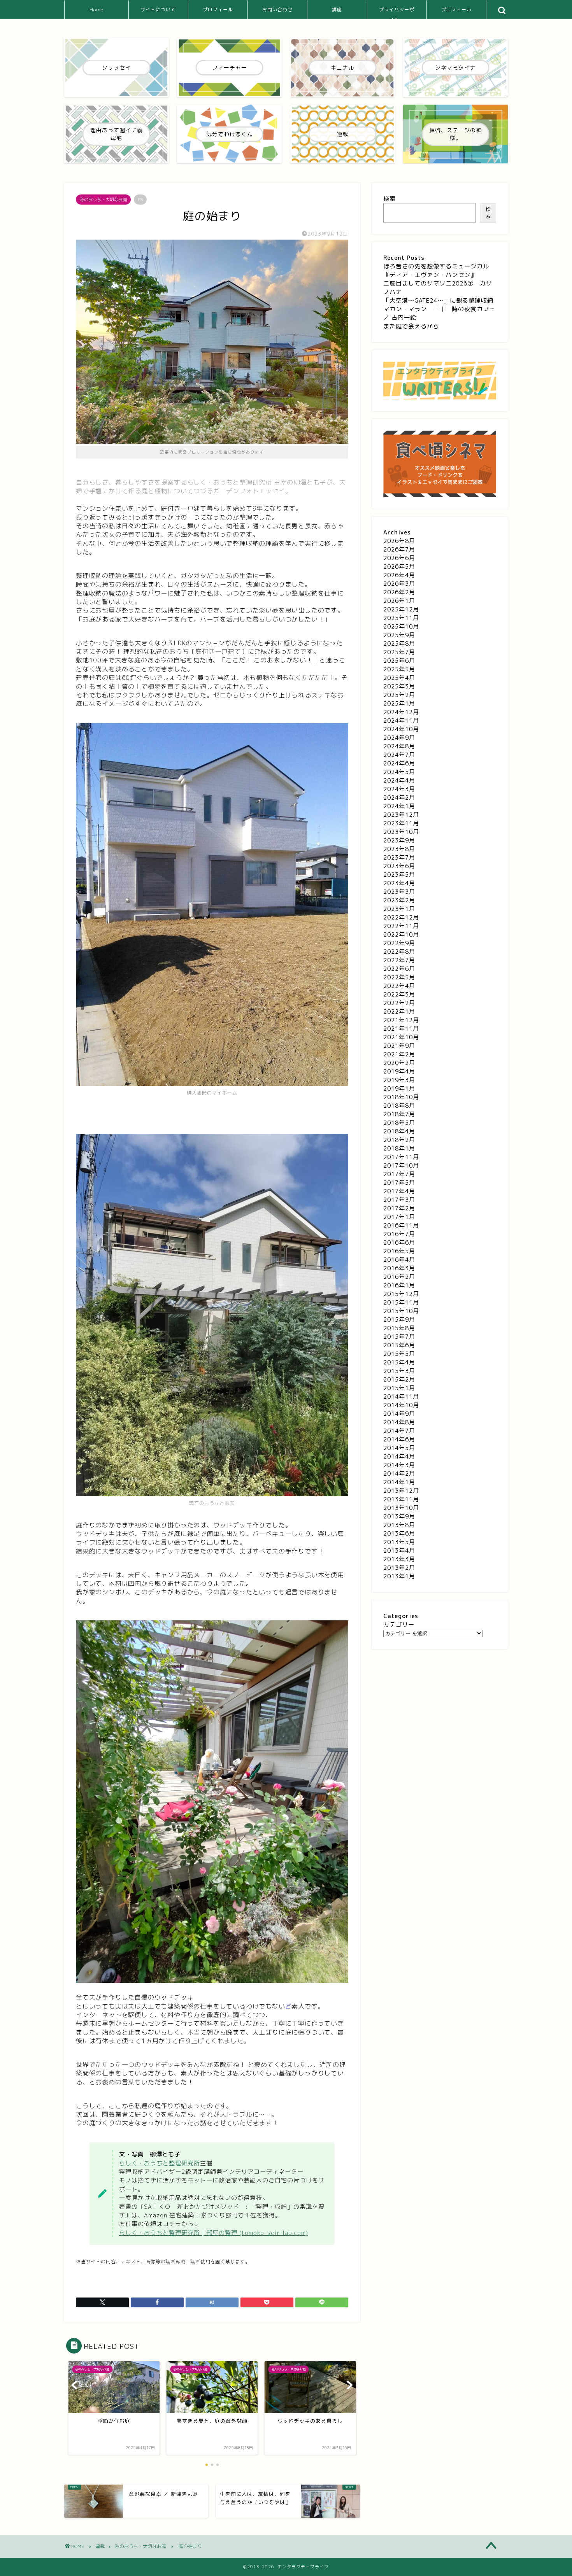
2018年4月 (399, 1131)
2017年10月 (401, 1165)
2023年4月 (399, 883)
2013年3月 (399, 1559)
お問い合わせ (277, 10)
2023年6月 (399, 866)
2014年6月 (399, 1439)
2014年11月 (401, 1397)
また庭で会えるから (411, 326)
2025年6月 (399, 661)
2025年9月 (399, 635)
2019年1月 (399, 1088)
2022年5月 (399, 977)
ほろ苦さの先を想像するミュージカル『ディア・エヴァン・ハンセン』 (436, 271)
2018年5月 (399, 1123)
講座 (337, 10)
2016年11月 (401, 1225)
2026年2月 (399, 592)
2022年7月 (399, 960)
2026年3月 (399, 584)
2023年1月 (399, 909)
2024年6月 (399, 763)
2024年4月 (399, 780)
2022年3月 (399, 994)
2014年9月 (399, 1414)
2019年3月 (399, 1080)
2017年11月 (401, 1157)
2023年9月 (399, 840)
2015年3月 (399, 1371)
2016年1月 (399, 1285)
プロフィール (218, 10)
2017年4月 (399, 1191)
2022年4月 (399, 986)
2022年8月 (399, 952)
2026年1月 (399, 601)
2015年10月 (401, 1311)
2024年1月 (399, 806)
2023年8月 (399, 849)
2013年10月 (401, 1508)
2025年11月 (401, 618)
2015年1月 (399, 1388)
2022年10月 (401, 934)
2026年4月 (399, 575)
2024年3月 (399, 789)
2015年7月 (399, 1337)
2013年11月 (401, 1499)
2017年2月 (399, 1208)
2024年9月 (399, 738)
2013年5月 (399, 1542)
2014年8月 (399, 1422)
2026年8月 (399, 541)
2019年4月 (399, 1071)
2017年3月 (399, 1200)
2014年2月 (399, 1474)
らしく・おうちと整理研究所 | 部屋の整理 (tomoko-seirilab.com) (214, 2233)
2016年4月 (399, 1260)
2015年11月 (401, 1302)
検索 (390, 199)
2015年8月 (399, 1328)
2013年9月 (399, 1516)
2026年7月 (399, 549)
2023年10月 (401, 832)
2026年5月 (399, 567)
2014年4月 (399, 1456)
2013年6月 (399, 1533)
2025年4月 (399, 678)
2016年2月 (399, 1277)
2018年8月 (399, 1106)
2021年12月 (401, 1020)
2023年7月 (399, 857)
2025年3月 (399, 686)
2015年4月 (399, 1362)
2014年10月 (401, 1405)
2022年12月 (401, 917)
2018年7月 (399, 1114)
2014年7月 (399, 1431)
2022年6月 (399, 969)
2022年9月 (399, 943)
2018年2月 (399, 1140)
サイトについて (158, 10)
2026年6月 (399, 558)
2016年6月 (399, 1242)
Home (97, 10)
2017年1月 (399, 1217)
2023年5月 (399, 875)
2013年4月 (399, 1551)
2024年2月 (399, 798)
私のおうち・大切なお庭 (103, 200)
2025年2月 (399, 695)
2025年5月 (399, 669)
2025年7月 (399, 652)
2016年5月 (399, 1251)
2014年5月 (399, 1448)
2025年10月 (401, 626)
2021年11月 (401, 1029)
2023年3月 (399, 892)
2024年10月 (401, 729)
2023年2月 (399, 900)
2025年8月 (399, 644)
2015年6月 (399, 1345)
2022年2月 (399, 1003)
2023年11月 (401, 823)
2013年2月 (399, 1568)
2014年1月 (399, 1482)
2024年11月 (401, 721)
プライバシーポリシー (397, 13)
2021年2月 (399, 1054)
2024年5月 (399, 772)
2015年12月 (401, 1294)
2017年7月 (399, 1174)
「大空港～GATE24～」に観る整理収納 (438, 300)
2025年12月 (401, 609)
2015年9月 (399, 1320)
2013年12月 (401, 1491)
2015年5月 (399, 1354)
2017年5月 (399, 1183)
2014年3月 (399, 1465)
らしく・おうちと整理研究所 (160, 2163)
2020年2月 (399, 1063)
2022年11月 (401, 926)
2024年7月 (399, 755)
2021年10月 (401, 1037)
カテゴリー (399, 1624)
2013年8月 (399, 1525)
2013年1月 (399, 1576)
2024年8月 (399, 746)
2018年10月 (401, 1097)
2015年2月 (399, 1379)
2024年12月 (401, 712)
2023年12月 (401, 815)
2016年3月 (399, 1268)
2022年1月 (399, 1011)
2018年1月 (399, 1148)
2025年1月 (399, 703)
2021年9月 (399, 1046)
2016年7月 (399, 1234)
